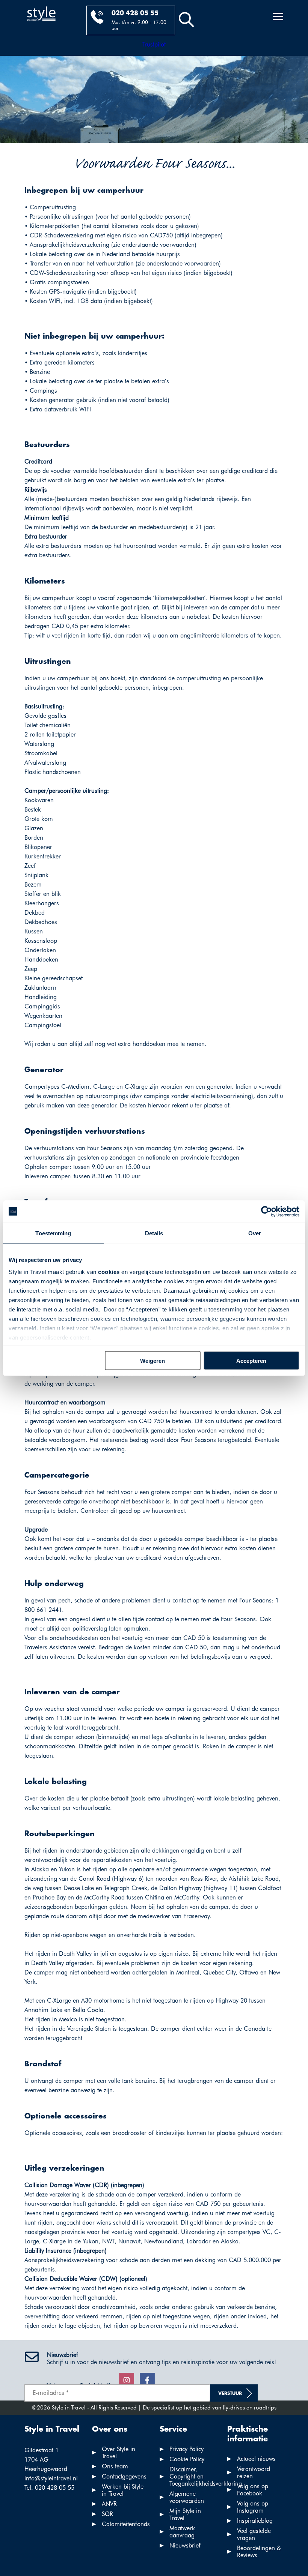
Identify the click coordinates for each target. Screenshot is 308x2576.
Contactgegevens (124, 2476)
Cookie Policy (187, 2459)
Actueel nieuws (256, 2459)
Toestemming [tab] (53, 1233)
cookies (109, 1272)
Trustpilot (154, 44)
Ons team (115, 2466)
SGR (107, 2514)
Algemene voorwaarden (187, 2497)
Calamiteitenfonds (126, 2524)
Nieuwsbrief (185, 2545)
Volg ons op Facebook (253, 2490)
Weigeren (152, 1360)
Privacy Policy (186, 2449)
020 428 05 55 (135, 13)
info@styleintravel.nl (51, 2478)
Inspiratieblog (255, 2521)
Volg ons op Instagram (253, 2507)
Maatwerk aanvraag (182, 2532)
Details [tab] (154, 1233)
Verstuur (230, 2394)
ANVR (109, 2504)
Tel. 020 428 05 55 (49, 2488)
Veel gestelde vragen (254, 2534)
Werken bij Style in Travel (123, 2490)
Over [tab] (255, 1233)
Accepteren (251, 1360)
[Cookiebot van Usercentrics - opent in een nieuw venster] (266, 1211)
